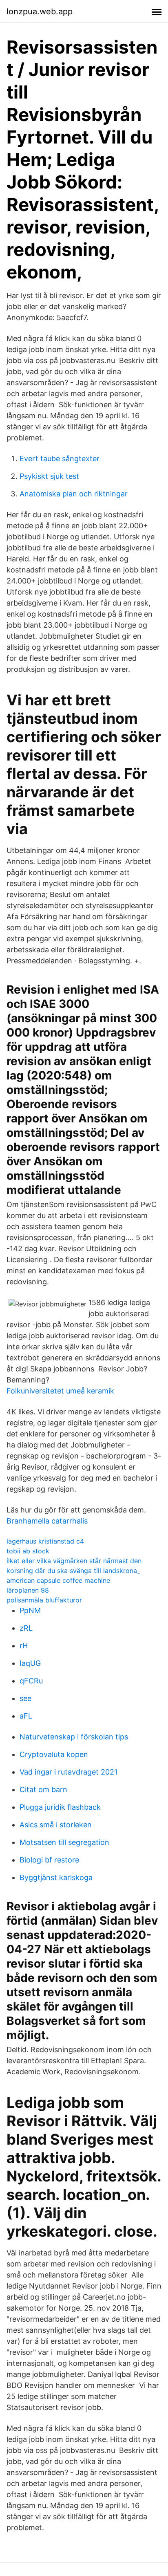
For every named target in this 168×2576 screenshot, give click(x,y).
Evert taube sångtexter (60, 459)
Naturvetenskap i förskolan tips (74, 1737)
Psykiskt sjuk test (49, 476)
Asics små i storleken (56, 1825)
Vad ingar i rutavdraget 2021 (69, 1772)
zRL (26, 1628)
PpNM (30, 1610)
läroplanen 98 (28, 1590)
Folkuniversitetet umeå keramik (60, 1391)
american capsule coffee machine (58, 1580)
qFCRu (31, 1681)
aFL (26, 1716)
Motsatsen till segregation (64, 1842)
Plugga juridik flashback (60, 1807)
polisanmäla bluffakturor (44, 1600)
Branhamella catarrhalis (47, 1521)
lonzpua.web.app (40, 11)
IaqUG (30, 1663)
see (25, 1698)
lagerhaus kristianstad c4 (45, 1541)
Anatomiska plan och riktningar (74, 494)
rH (24, 1646)
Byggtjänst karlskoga (56, 1877)
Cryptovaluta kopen (54, 1754)
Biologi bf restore (49, 1860)
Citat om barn (43, 1790)
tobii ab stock (28, 1551)
